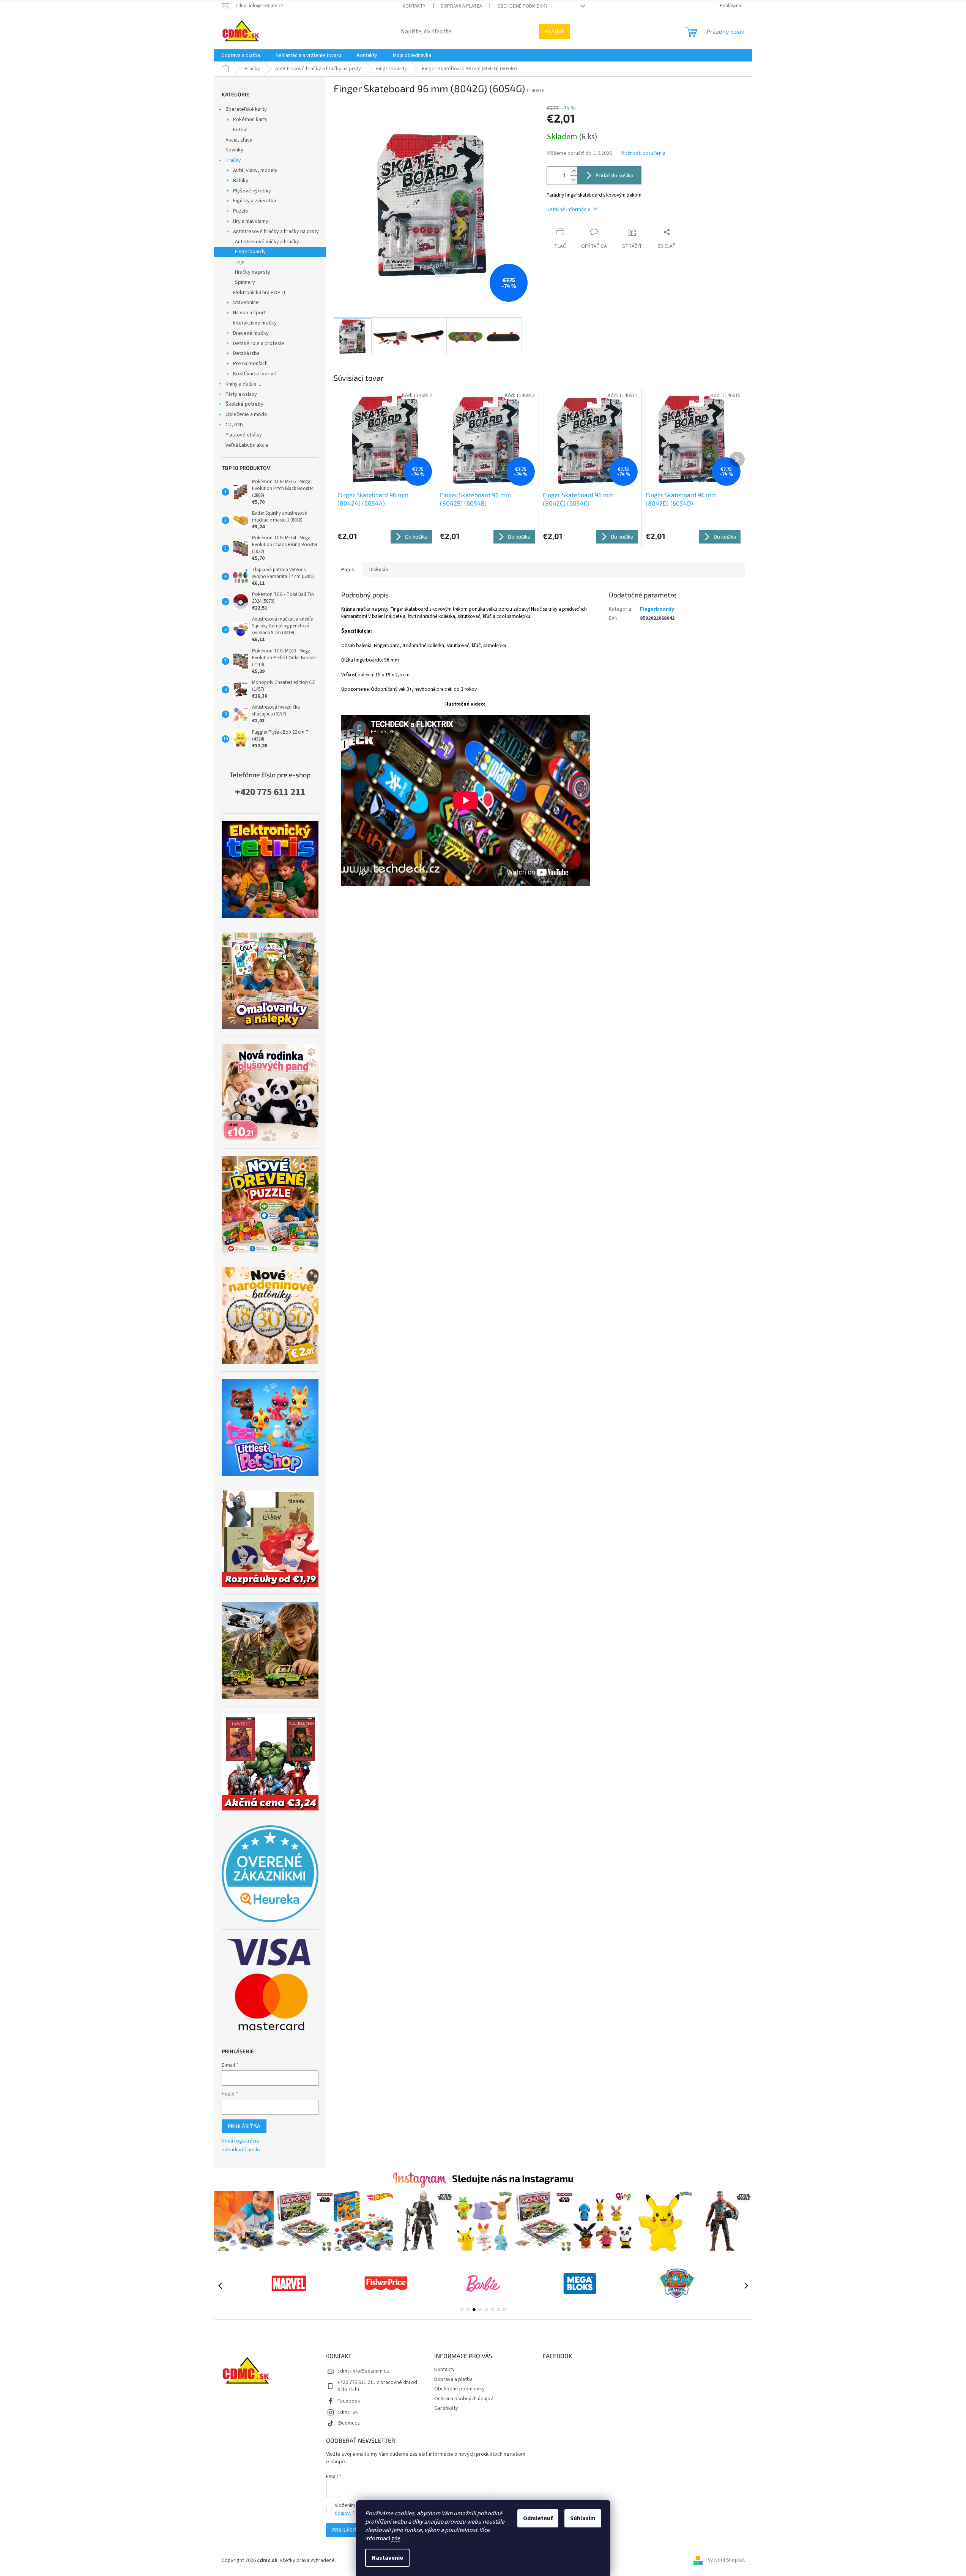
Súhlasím (583, 2518)
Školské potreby (244, 404)
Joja (240, 262)
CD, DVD (234, 425)
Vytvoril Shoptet (726, 2560)
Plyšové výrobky (252, 191)
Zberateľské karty (246, 109)
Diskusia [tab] (379, 570)
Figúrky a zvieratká (255, 201)
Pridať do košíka (615, 175)
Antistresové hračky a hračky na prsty (276, 232)
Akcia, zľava (239, 140)
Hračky (233, 160)
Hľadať (555, 31)
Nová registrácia (240, 2141)
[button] (462, 2310)
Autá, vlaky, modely (255, 170)
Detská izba (246, 353)
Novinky (234, 150)
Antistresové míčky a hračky (267, 242)
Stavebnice (246, 303)
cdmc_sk (348, 2412)
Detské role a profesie (259, 343)
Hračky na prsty (253, 272)
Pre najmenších (250, 364)
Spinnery (245, 282)
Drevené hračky (251, 333)
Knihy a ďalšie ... (243, 384)
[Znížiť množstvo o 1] (574, 180)
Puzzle (241, 211)
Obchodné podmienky (522, 6)
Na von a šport (249, 313)
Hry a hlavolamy (251, 221)
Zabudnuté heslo (241, 2150)
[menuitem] (241, 55)
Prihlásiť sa (244, 2126)
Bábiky (241, 181)
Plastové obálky (244, 435)
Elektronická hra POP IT (260, 293)
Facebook (349, 2401)
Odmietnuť (538, 2518)
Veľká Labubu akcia (247, 445)
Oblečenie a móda (246, 414)
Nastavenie (387, 2558)
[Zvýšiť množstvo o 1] (574, 171)
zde (396, 2538)
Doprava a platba (461, 6)
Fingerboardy (250, 252)
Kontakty (414, 6)
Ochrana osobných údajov (464, 2399)
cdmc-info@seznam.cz (363, 2371)
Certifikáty (446, 2408)
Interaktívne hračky (255, 323)
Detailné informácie (569, 210)
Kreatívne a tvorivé (255, 374)
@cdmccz (349, 2423)
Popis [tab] (348, 570)
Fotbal (240, 130)
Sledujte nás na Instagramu (513, 2178)
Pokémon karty (250, 120)
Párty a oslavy (241, 394)
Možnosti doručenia (643, 154)
